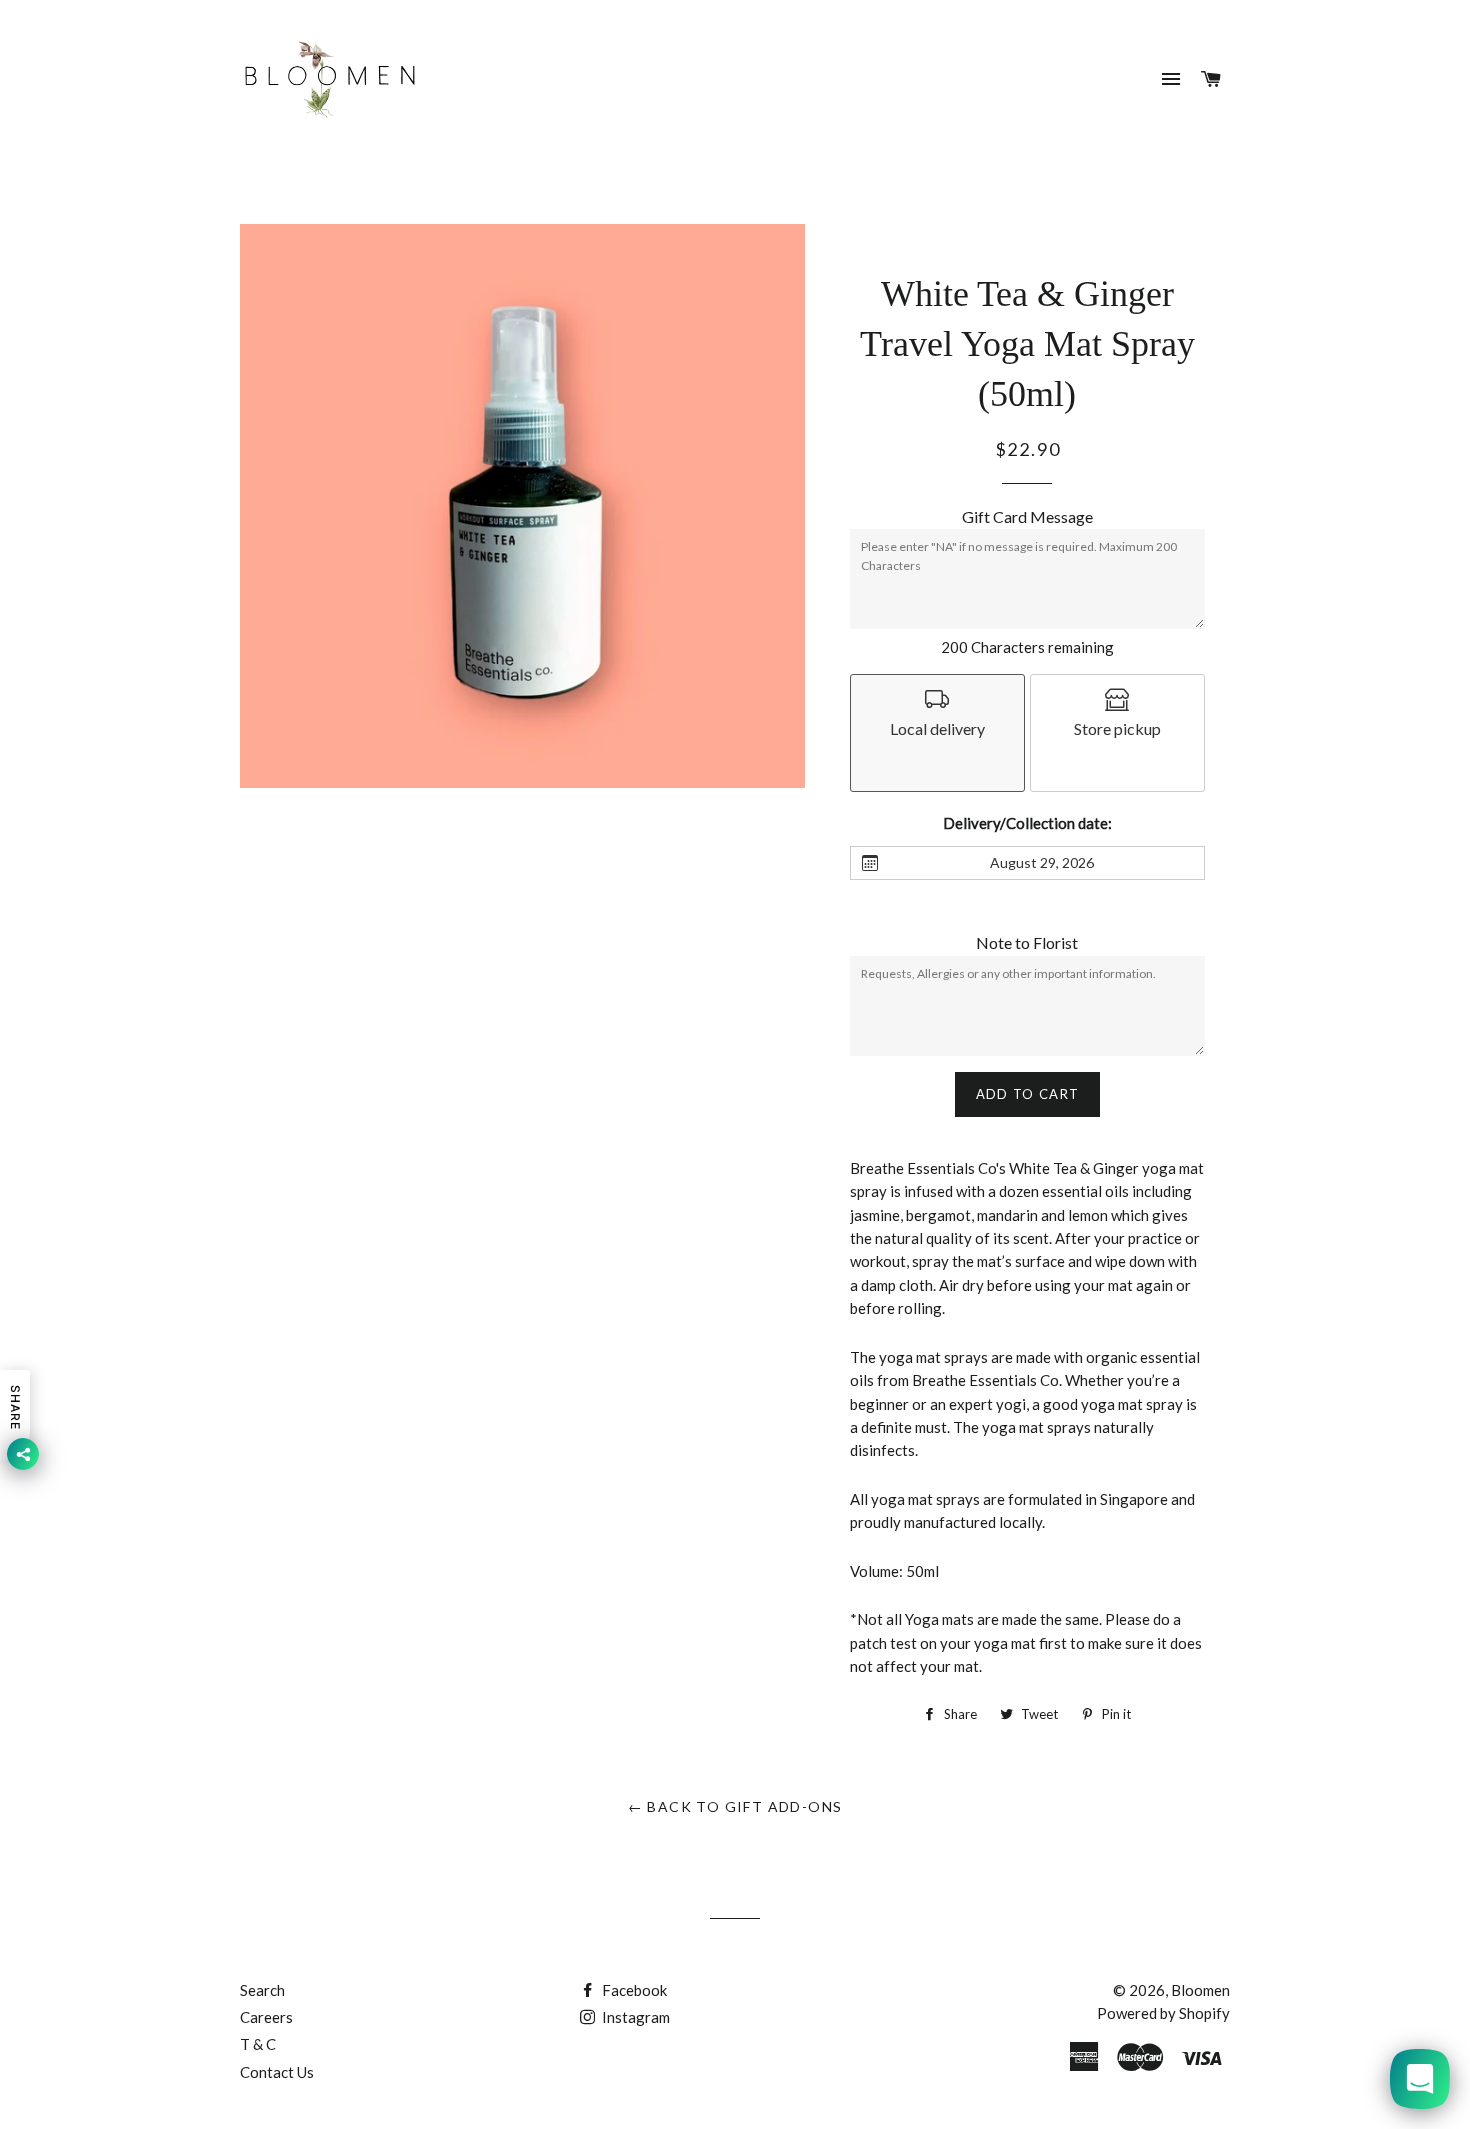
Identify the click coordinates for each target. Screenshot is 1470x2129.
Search (262, 1990)
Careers (266, 2017)
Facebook (633, 1990)
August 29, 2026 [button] (1042, 862)
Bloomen (1200, 1990)
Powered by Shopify (1163, 2013)
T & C (258, 2044)
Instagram (634, 2017)
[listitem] (937, 733)
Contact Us (277, 2072)
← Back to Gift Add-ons (735, 1806)
